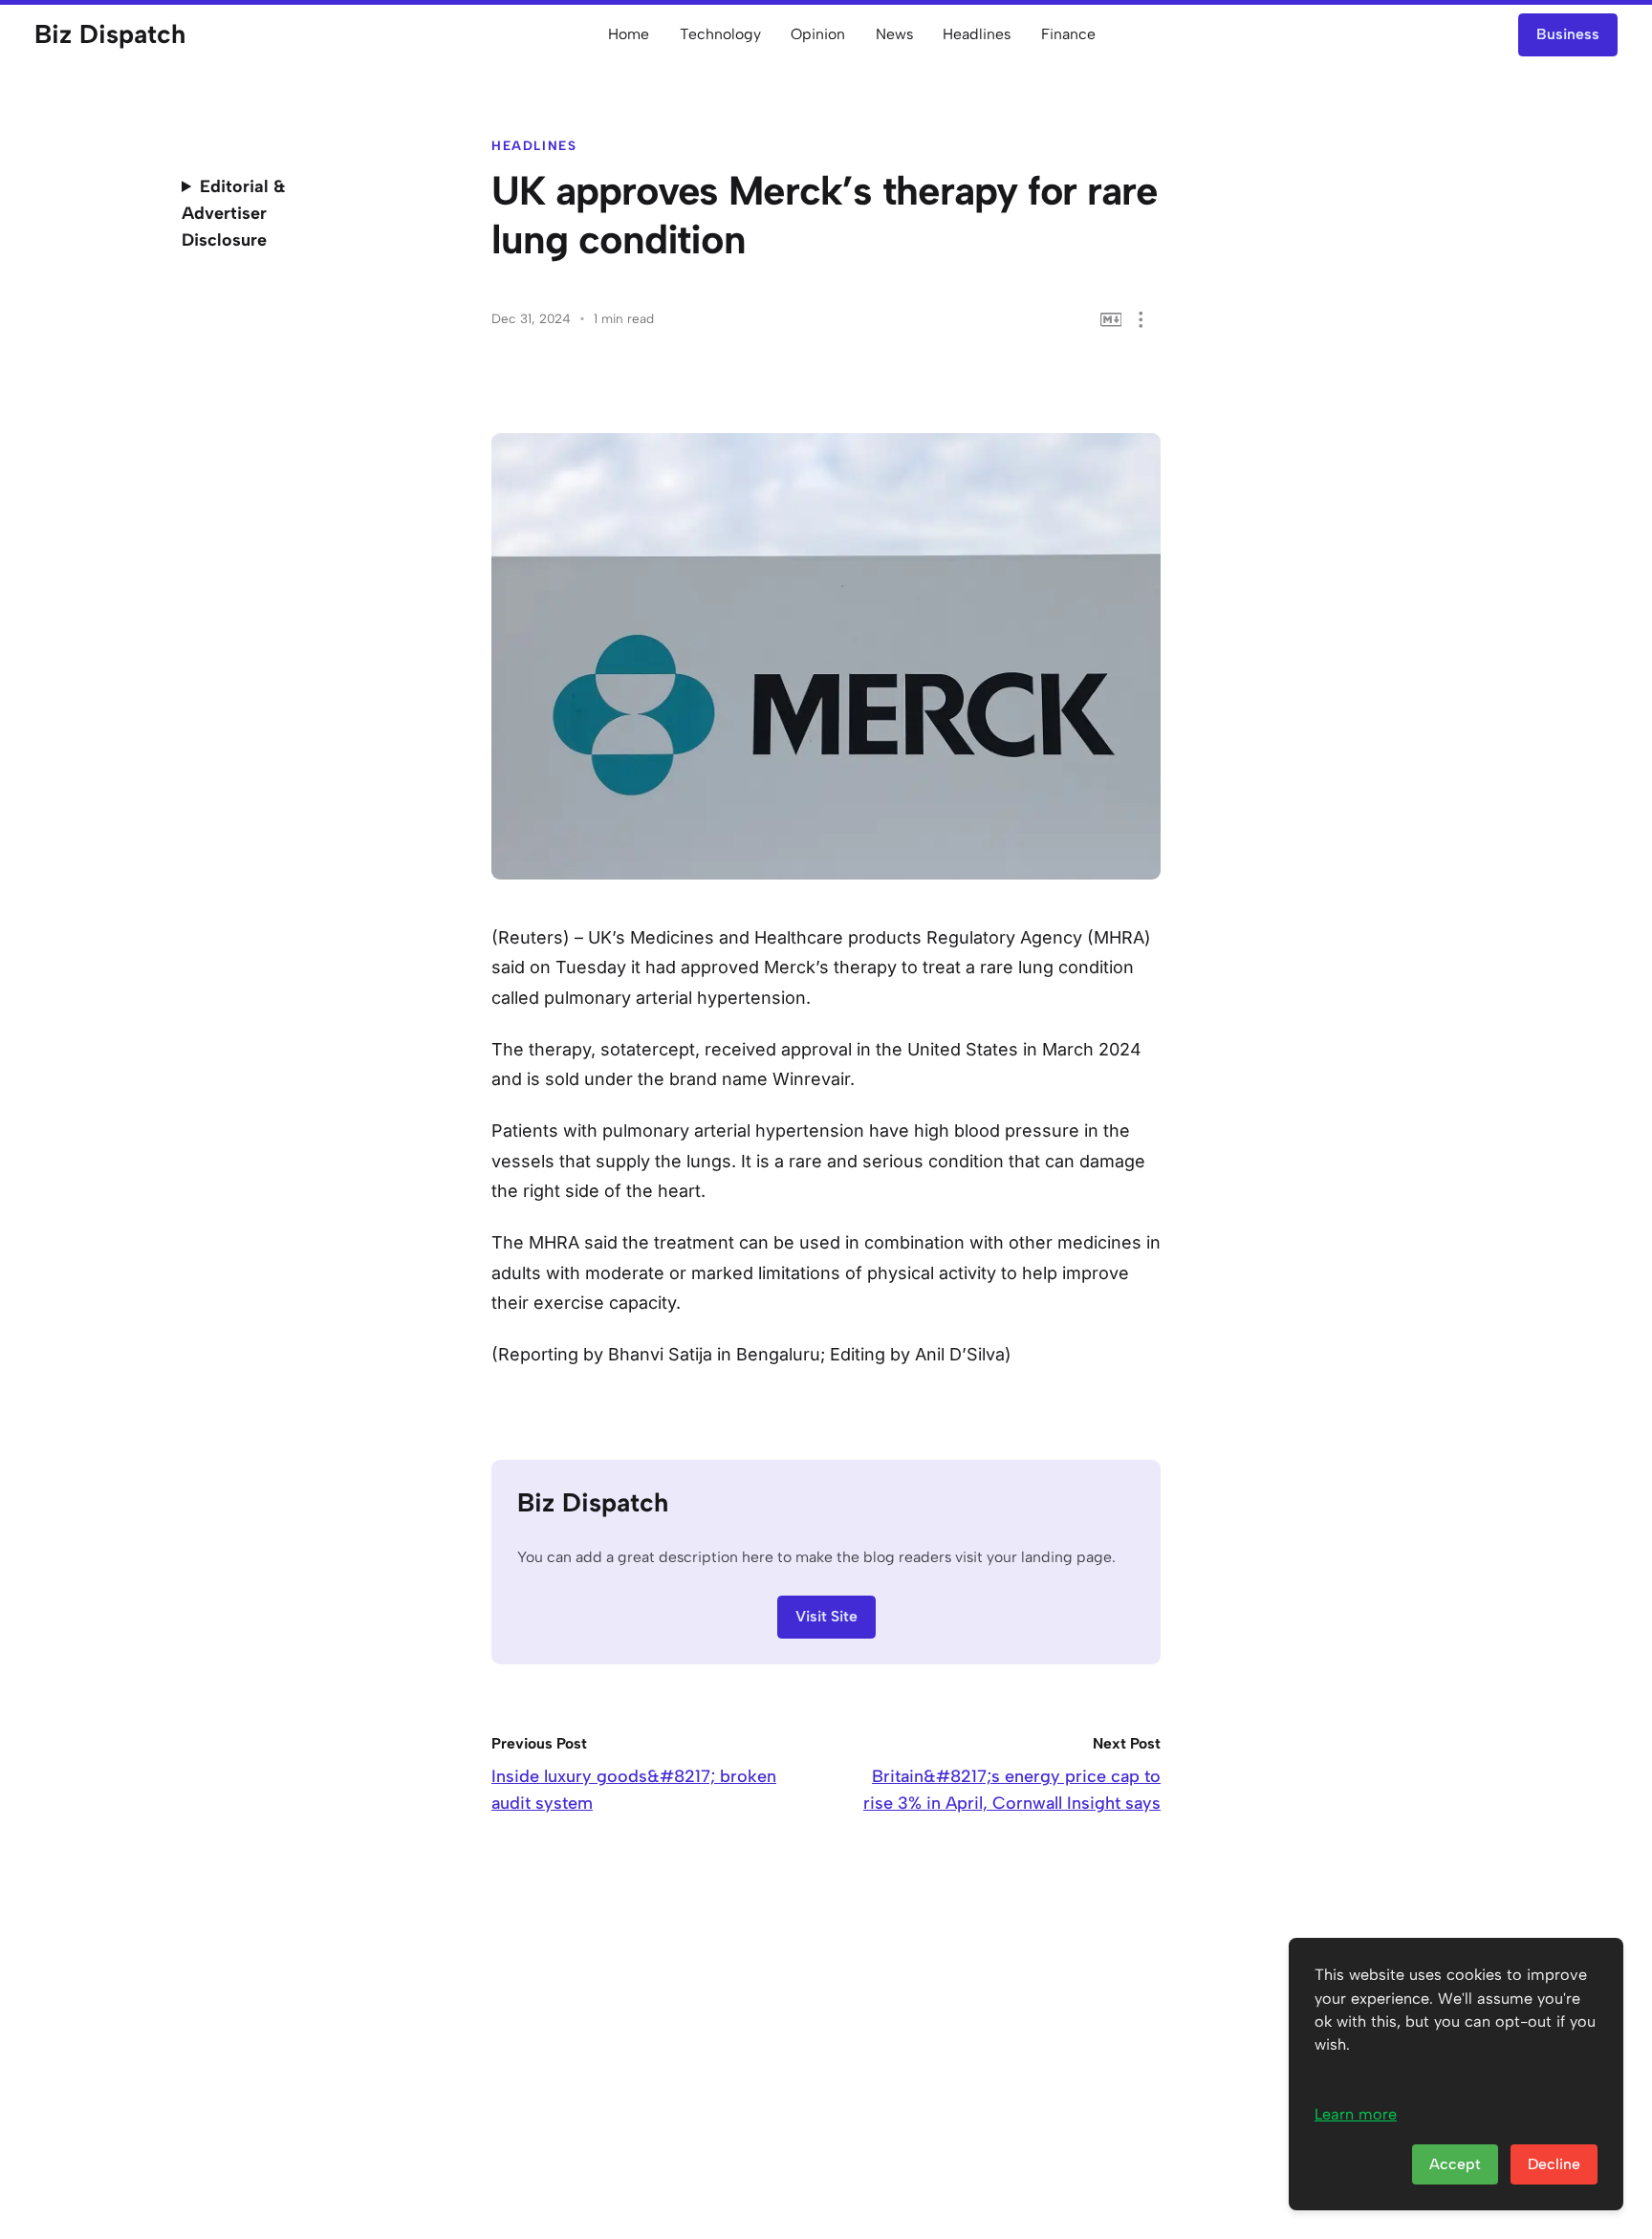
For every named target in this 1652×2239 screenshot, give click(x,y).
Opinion (818, 34)
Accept (1455, 2164)
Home (629, 34)
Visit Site (826, 1616)
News (894, 34)
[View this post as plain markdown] (1111, 320)
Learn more (1356, 2114)
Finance (1068, 34)
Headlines (977, 34)
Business (1568, 34)
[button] (1141, 320)
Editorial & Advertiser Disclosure (233, 213)
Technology (720, 34)
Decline (1554, 2164)
